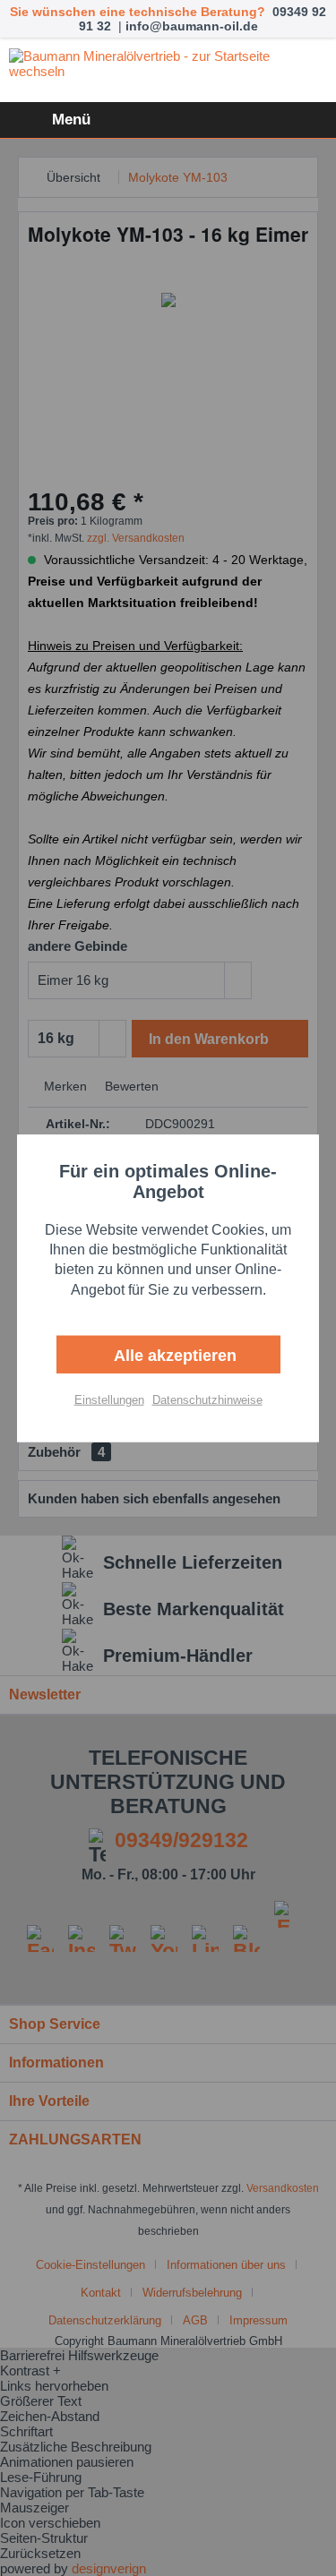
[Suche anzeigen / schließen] (220, 120)
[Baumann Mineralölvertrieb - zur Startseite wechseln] (168, 71)
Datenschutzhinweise (207, 1400)
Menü (71, 120)
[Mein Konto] (263, 120)
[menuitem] (50, 120)
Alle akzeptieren (173, 1356)
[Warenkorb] (307, 120)
